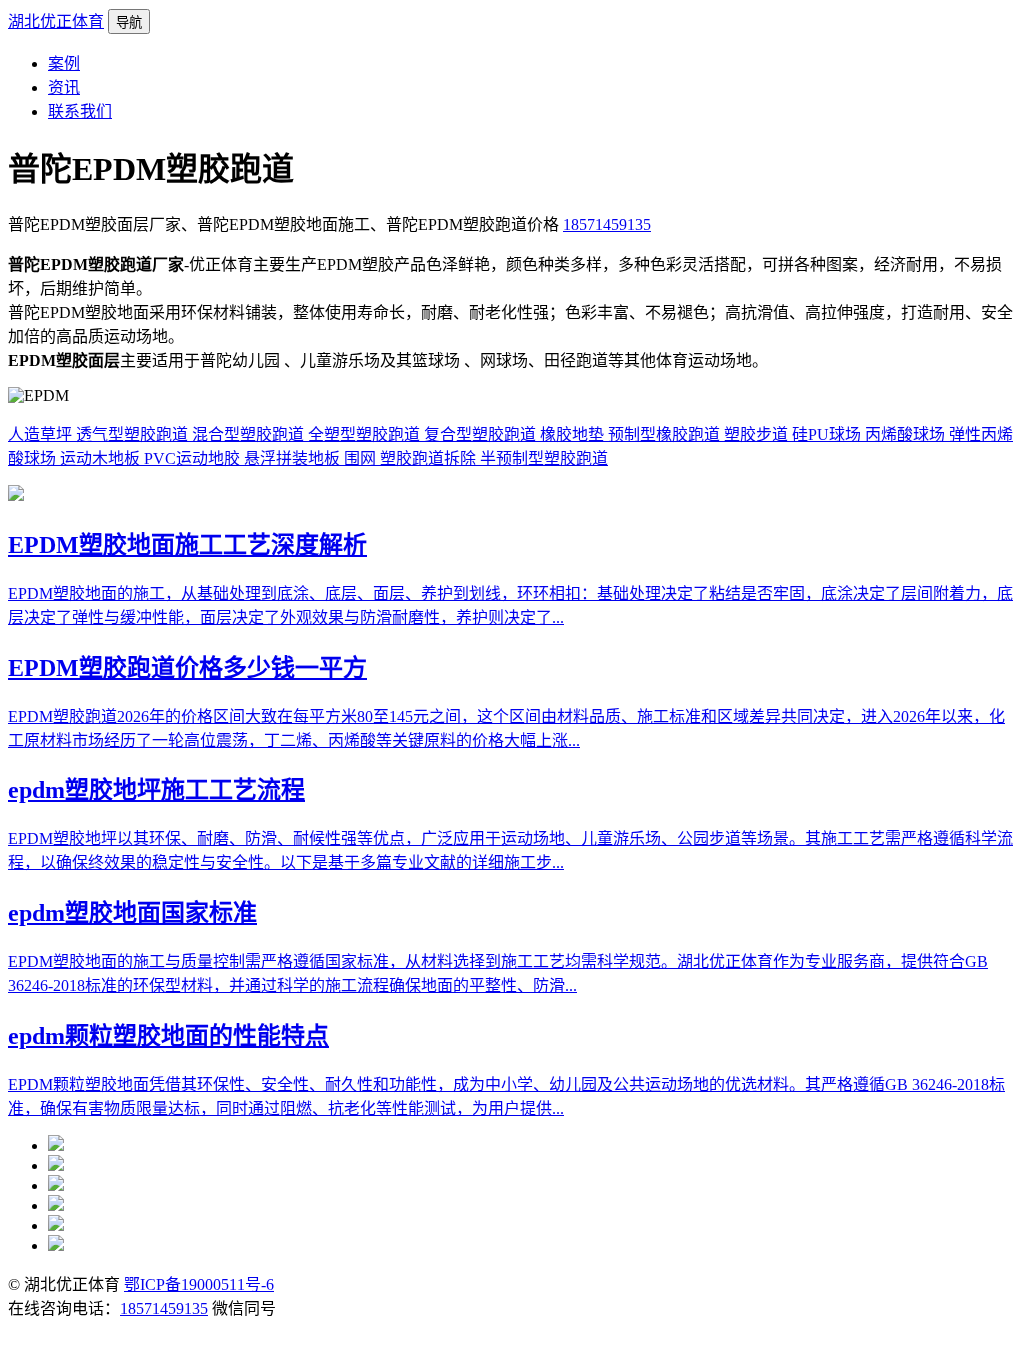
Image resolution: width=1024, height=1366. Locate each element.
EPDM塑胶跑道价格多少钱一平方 (187, 668)
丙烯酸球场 (907, 434)
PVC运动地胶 (194, 458)
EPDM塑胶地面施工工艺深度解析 (187, 545)
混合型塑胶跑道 (250, 434)
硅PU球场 (828, 434)
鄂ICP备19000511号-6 (199, 1284)
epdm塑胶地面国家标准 (132, 913)
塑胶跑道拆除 (430, 458)
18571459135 (607, 224)
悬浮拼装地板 (294, 458)
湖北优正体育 (56, 21)
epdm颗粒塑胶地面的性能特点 (168, 1036)
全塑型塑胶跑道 (366, 434)
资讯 (64, 87)
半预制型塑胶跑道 (544, 458)
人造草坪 (42, 434)
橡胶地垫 (574, 434)
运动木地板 (102, 458)
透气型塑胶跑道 (134, 434)
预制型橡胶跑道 (666, 434)
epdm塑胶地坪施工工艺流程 (156, 790)
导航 (129, 22)
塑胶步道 (758, 434)
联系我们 (80, 111)
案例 (64, 63)
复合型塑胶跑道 (482, 434)
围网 (362, 458)
